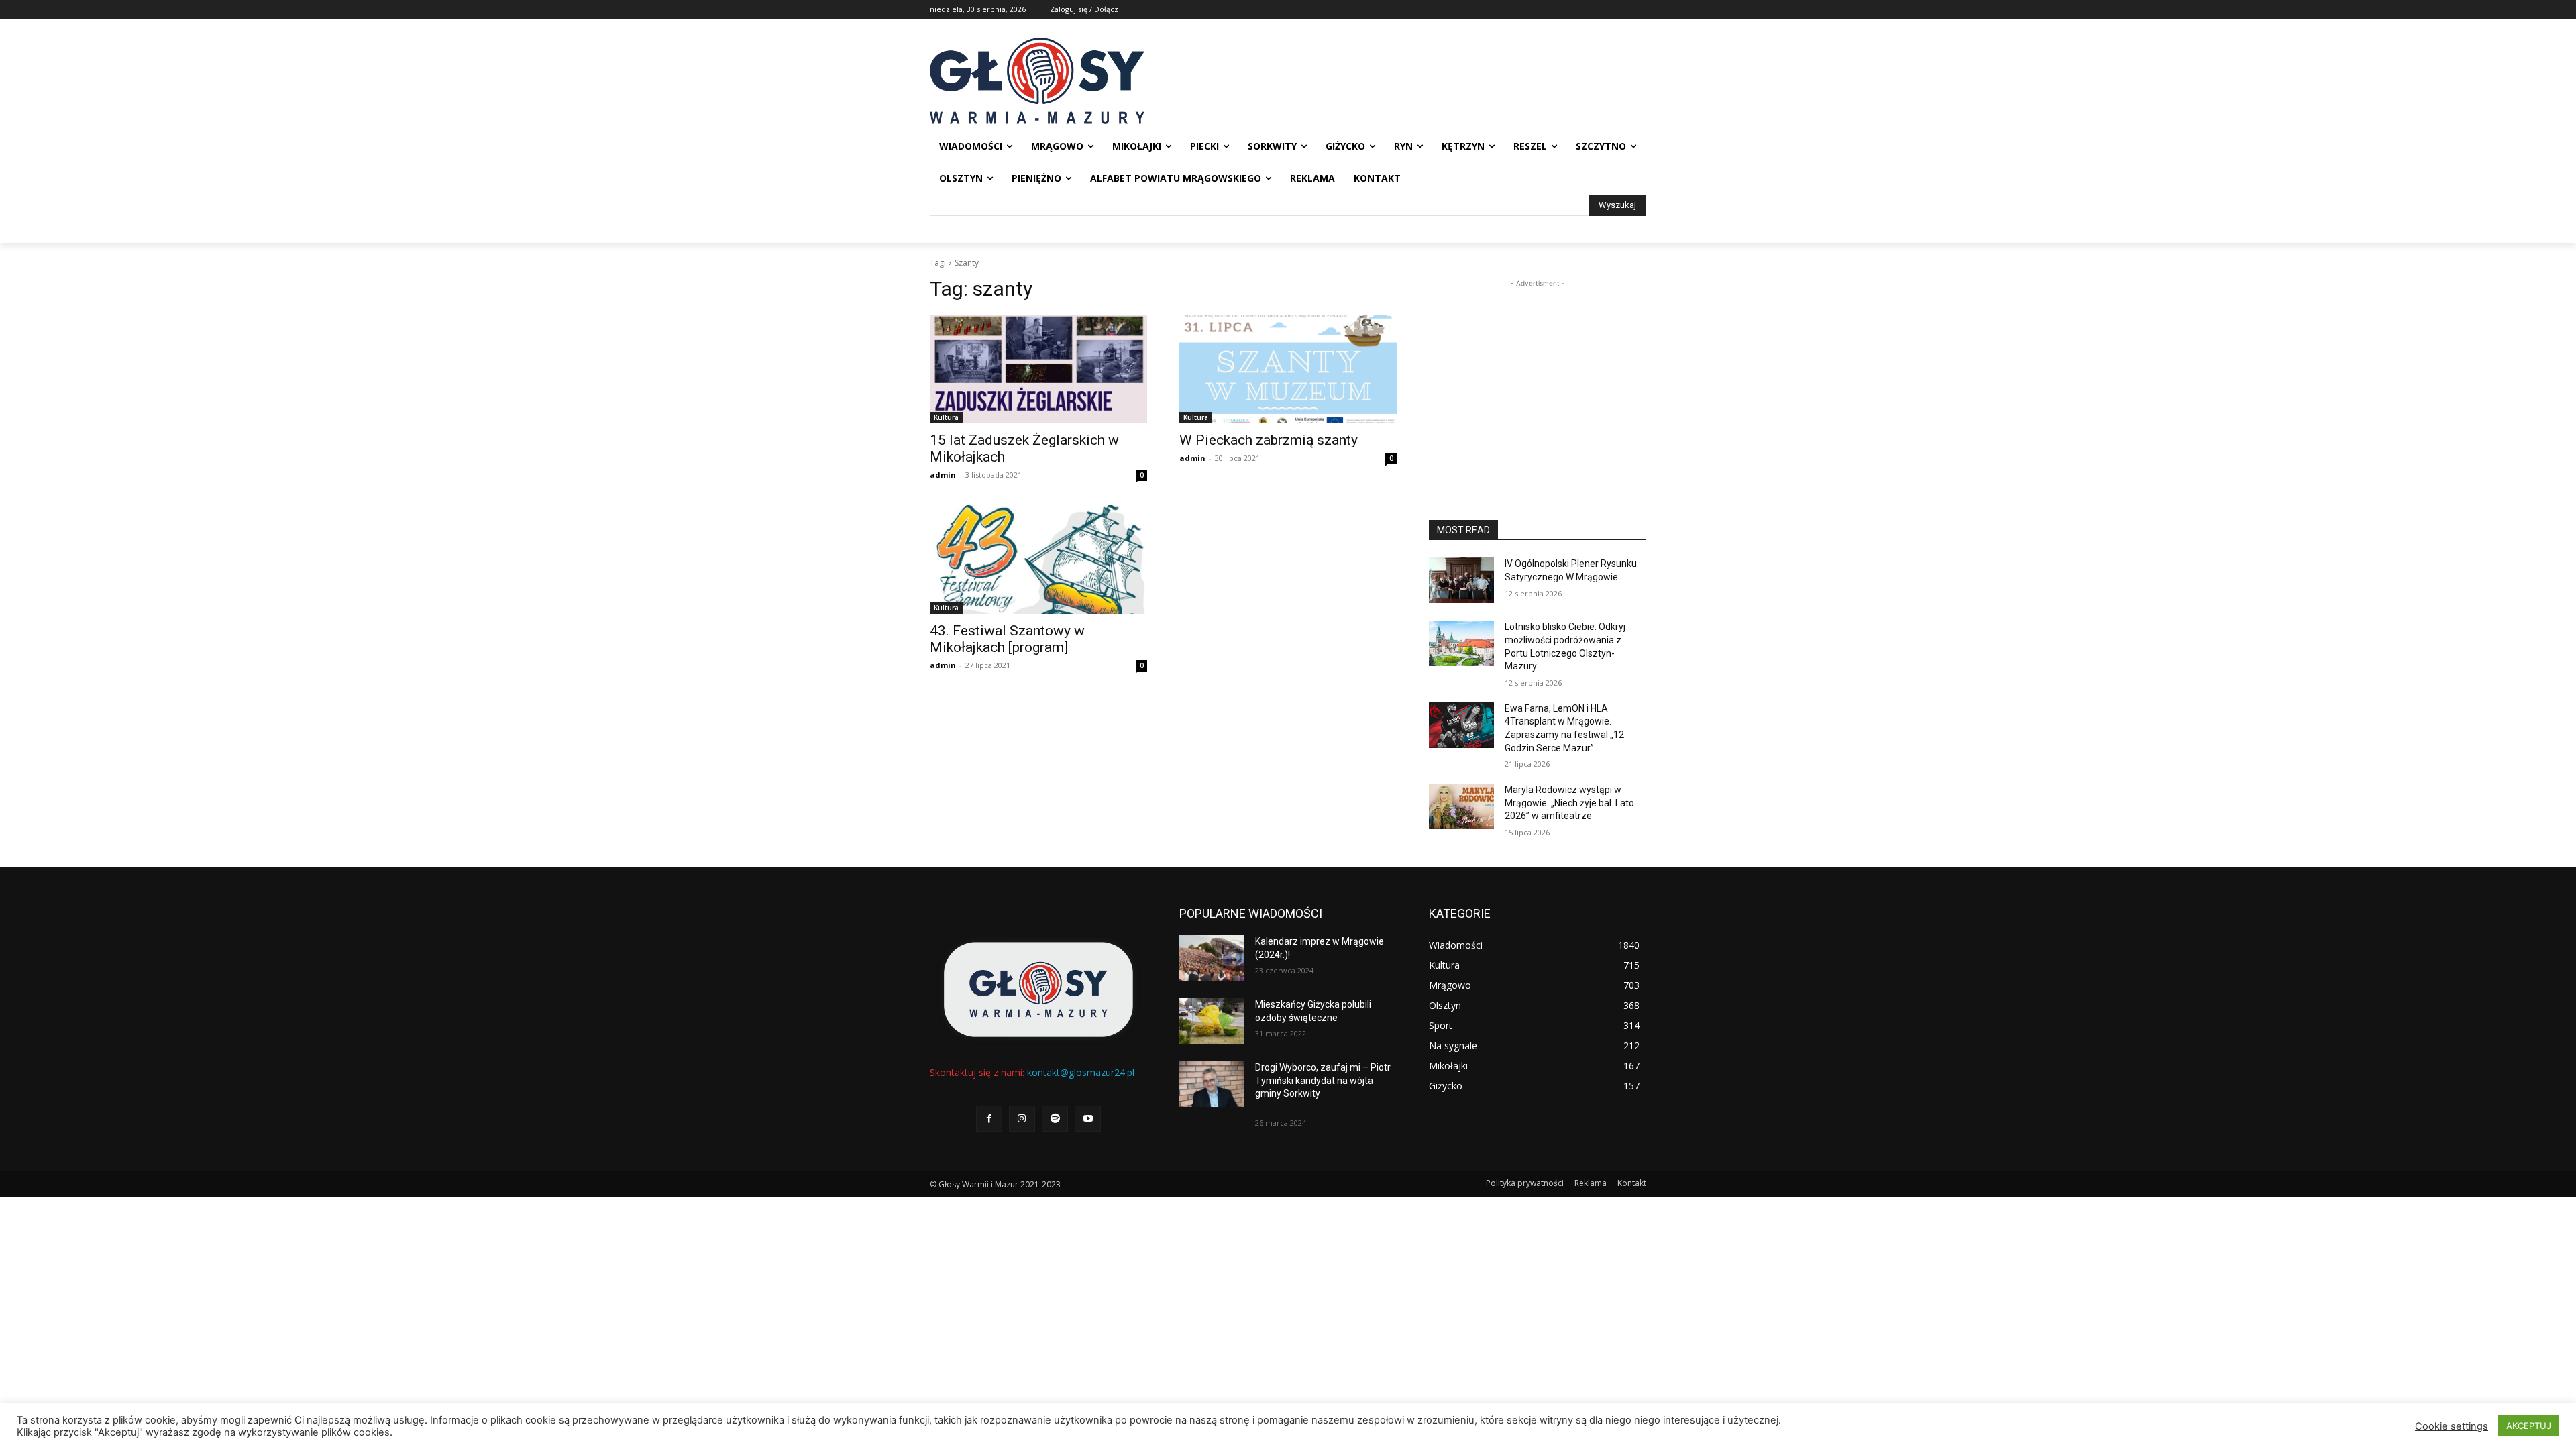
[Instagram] (1022, 1119)
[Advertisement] (1538, 374)
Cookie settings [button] (2452, 1426)
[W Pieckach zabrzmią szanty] (1288, 369)
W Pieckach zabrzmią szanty (1269, 440)
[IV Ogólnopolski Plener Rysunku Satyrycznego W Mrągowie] (1461, 580)
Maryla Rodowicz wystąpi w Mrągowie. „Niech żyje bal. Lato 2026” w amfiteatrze (1569, 803)
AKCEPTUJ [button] (2529, 1426)
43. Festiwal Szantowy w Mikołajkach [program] (1007, 639)
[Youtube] (1088, 1119)
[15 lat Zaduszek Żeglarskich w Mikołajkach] (1038, 369)
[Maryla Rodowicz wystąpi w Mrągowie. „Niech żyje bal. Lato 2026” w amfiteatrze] (1461, 806)
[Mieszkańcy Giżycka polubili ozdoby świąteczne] (1212, 1021)
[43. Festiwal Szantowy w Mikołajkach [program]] (1038, 559)
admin (943, 475)
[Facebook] (989, 1119)
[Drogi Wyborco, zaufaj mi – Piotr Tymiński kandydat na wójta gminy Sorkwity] (1212, 1084)
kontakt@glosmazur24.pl (1081, 1072)
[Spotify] (1055, 1119)
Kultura (946, 417)
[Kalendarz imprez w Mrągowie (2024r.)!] (1212, 958)
